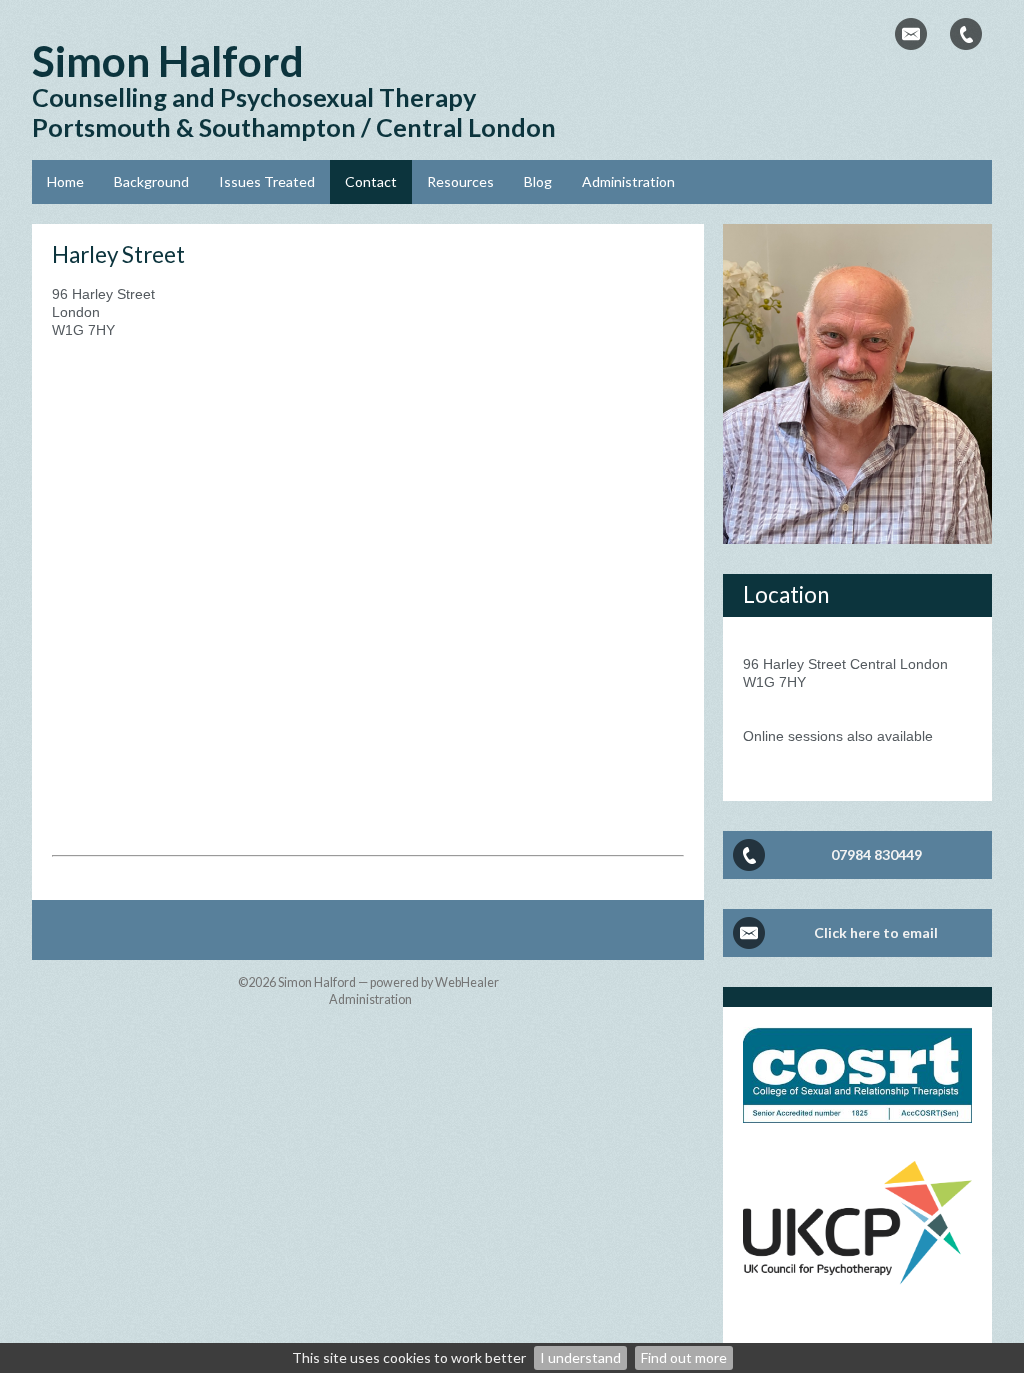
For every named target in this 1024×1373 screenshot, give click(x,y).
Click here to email (876, 932)
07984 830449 (876, 854)
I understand (580, 1357)
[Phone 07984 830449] (966, 34)
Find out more (684, 1357)
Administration (370, 999)
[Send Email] (911, 34)
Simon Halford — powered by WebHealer (388, 982)
